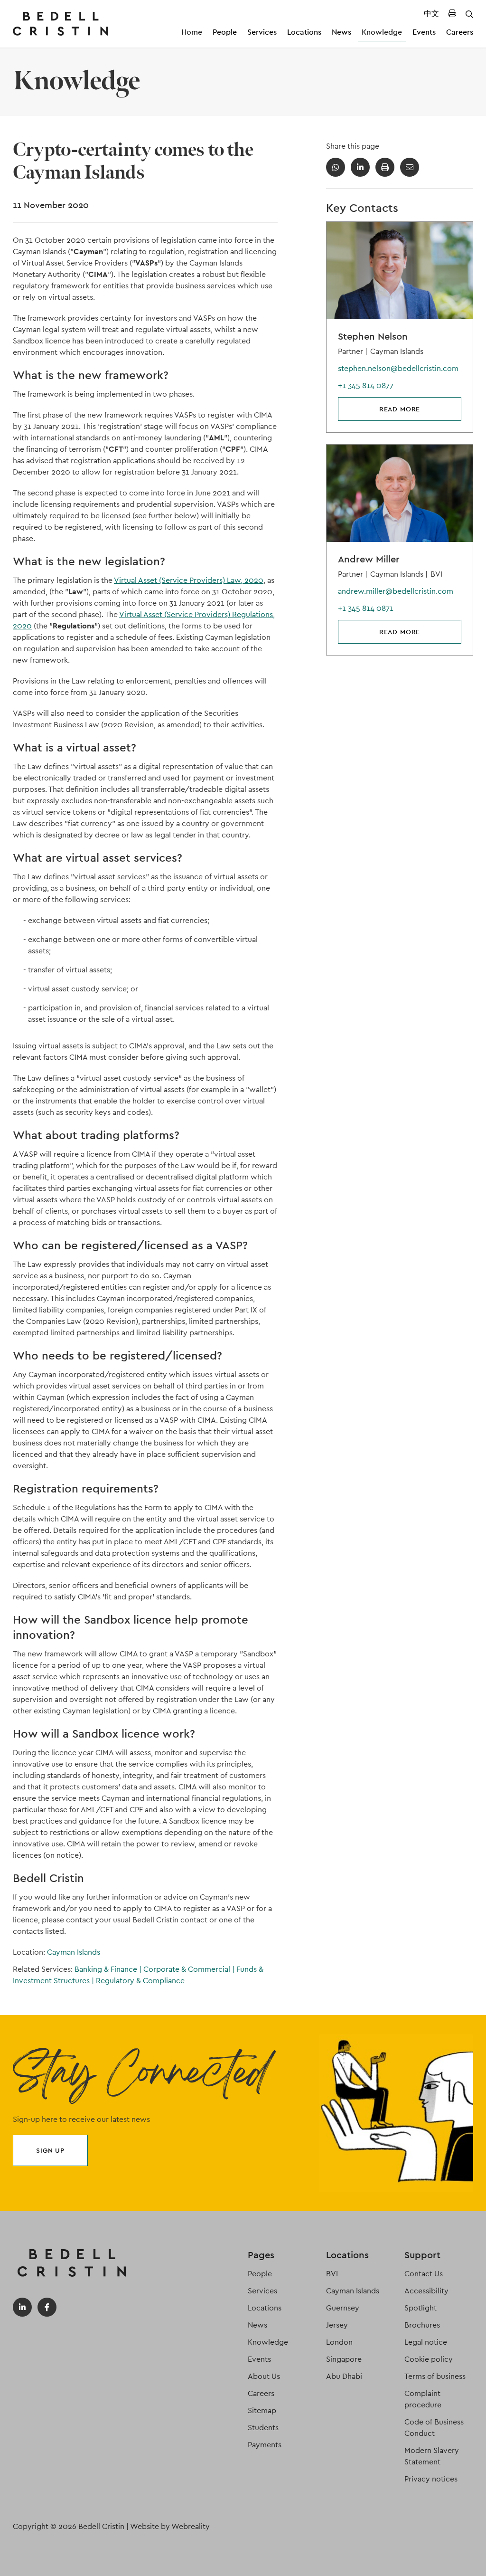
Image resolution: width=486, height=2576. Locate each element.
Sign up (50, 2150)
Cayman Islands (74, 1952)
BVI (332, 2274)
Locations (304, 32)
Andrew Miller (369, 559)
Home (192, 32)
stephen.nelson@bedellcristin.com (398, 368)
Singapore (344, 2359)
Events (424, 32)
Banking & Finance (108, 1969)
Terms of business (435, 2376)
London (339, 2342)
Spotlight (421, 2308)
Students (263, 2428)
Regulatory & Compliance (140, 1981)
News (341, 32)
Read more (400, 409)
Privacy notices (431, 2479)
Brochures (422, 2325)
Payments (265, 2445)
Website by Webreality (170, 2526)
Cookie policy (429, 2359)
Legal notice (426, 2342)
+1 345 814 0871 (366, 608)
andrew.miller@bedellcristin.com (396, 591)
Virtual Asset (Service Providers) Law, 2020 (189, 580)
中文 (431, 14)
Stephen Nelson (373, 336)
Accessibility (426, 2291)
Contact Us (424, 2274)
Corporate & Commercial (189, 1969)
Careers (460, 32)
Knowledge (382, 32)
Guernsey (343, 2308)
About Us (264, 2376)
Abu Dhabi (344, 2376)
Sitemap (262, 2410)
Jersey (337, 2325)
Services (262, 32)
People (225, 32)
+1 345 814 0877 (366, 385)
